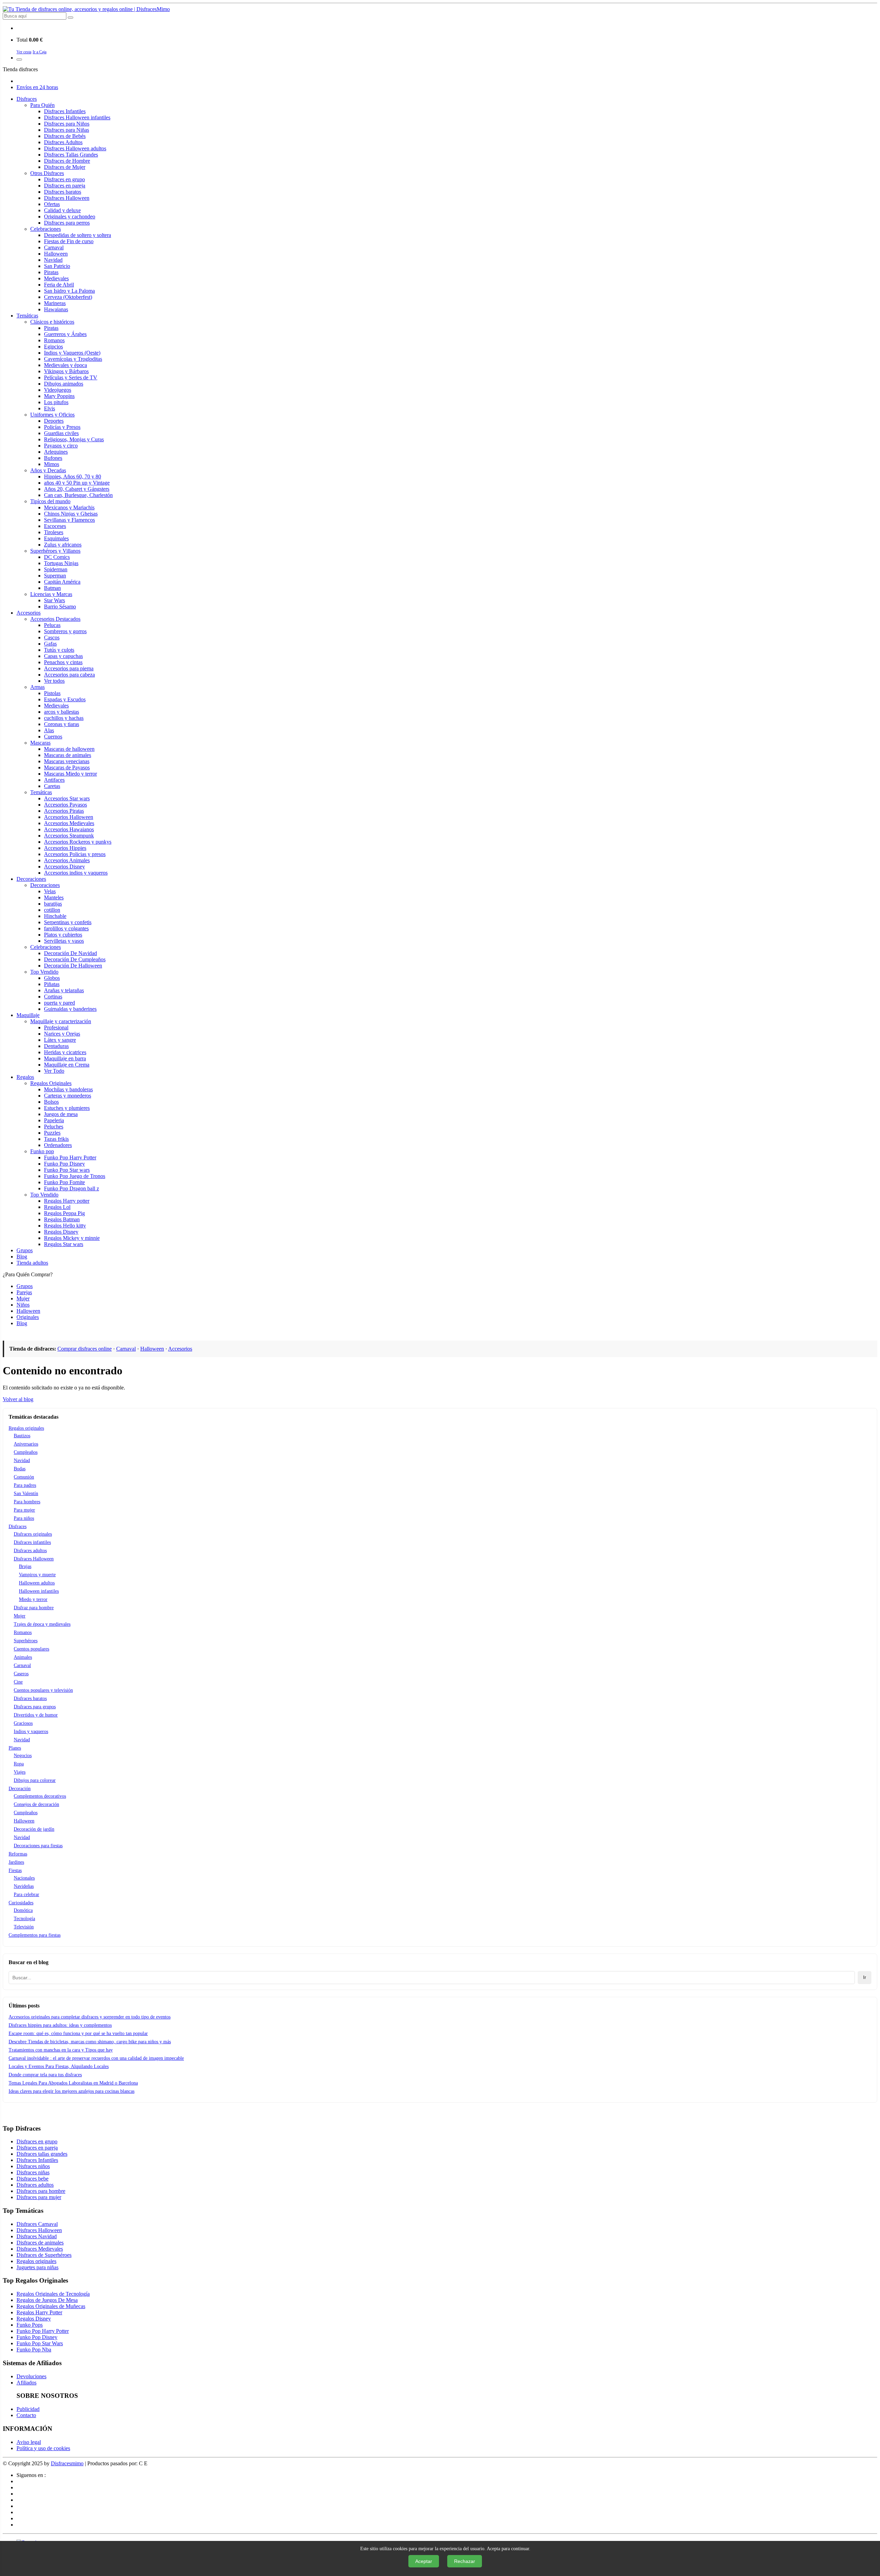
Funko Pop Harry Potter (70, 1157)
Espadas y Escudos (65, 699)
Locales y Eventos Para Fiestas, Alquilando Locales (59, 2066)
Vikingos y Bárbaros (66, 371)
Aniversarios (26, 1444)
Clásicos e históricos (52, 322)
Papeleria (54, 1120)
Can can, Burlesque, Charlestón (78, 495)
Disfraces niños (33, 2166)
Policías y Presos (62, 427)
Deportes (54, 421)
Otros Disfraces (47, 173)
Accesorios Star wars (67, 798)
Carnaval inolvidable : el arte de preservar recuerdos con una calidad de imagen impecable (96, 2058)
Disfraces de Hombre (67, 161)
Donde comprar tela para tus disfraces (45, 2075)
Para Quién (42, 105)
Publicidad (28, 2409)
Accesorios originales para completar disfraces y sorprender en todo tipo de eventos (90, 2017)
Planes (15, 1748)
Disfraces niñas (33, 2172)
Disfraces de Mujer (65, 167)
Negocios (23, 1756)
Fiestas (15, 1870)
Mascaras (40, 743)
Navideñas (24, 1886)
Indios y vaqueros (31, 1731)
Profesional (56, 1027)
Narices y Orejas (62, 1034)
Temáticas (27, 316)
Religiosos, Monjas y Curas (74, 439)
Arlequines (56, 452)
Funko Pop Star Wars (40, 2343)
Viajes (20, 1772)
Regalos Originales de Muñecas (51, 2306)
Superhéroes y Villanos (55, 551)
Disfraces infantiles (32, 1542)
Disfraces (27, 99)
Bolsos (51, 1102)
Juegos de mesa (61, 1114)
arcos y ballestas (62, 712)
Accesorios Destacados (55, 619)
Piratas (51, 272)
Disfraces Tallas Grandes (71, 155)
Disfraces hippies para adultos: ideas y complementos (60, 2025)
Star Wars (54, 600)
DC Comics (57, 557)
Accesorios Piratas (64, 811)
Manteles (54, 897)
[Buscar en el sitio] (70, 18)
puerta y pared (59, 1003)
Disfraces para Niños (67, 124)
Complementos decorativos (40, 1796)
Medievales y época (65, 365)
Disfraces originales (33, 1534)
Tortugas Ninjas (61, 563)
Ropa (19, 1764)
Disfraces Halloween (67, 198)
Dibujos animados (64, 384)
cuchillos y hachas (64, 718)
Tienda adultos (32, 1263)
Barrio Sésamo (60, 607)
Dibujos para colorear (35, 1780)
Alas (49, 730)
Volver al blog (18, 1399)
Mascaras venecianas (67, 761)
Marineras (55, 303)
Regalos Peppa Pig (64, 1213)
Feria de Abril (59, 285)
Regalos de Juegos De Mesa (47, 2300)
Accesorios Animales (67, 860)
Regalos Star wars (64, 1244)
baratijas (53, 904)
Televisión (24, 1927)
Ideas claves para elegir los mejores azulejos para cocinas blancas (71, 2091)
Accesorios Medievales (69, 823)
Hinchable (55, 916)
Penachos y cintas (63, 662)
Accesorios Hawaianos (69, 829)
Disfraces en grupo (64, 179)
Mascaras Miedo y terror (70, 774)
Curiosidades (21, 1903)
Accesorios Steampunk (69, 836)
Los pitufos (56, 402)
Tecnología (24, 1919)
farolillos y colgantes (66, 928)
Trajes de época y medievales (42, 1624)
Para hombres (27, 1502)
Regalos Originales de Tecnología (53, 2294)
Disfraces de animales (40, 2243)
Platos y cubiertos (63, 935)
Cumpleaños (26, 1452)
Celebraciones (46, 229)
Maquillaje (28, 1015)
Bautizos (22, 1436)
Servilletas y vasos (64, 941)
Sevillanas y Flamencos (69, 520)
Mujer (20, 1616)
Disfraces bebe (32, 2179)
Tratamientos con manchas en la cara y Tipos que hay (61, 2050)
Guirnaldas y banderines (70, 1009)
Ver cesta (24, 52)
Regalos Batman (62, 1219)
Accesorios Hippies (65, 848)
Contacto (26, 2415)
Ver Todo (54, 1071)
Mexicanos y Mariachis (69, 507)
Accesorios (29, 613)
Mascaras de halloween (69, 749)
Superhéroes (26, 1641)
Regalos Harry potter (67, 1201)
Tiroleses (54, 532)
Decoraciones (31, 879)
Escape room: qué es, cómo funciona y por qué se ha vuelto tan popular (78, 2033)
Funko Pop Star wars (67, 1170)
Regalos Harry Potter (39, 2312)
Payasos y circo (61, 446)
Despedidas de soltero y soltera (78, 235)
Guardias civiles (61, 433)
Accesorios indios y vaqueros (76, 873)
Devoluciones (31, 2376)
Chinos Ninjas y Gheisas (71, 514)
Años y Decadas (48, 470)
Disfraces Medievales (40, 2249)
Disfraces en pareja (65, 186)
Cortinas (53, 997)
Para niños (24, 1518)
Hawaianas (56, 309)
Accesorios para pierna (69, 668)
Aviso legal (29, 2442)
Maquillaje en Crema (67, 1065)
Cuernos (53, 737)
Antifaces (54, 780)
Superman (55, 576)
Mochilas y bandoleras (68, 1089)
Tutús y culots (59, 650)
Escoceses (55, 526)
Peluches (54, 1127)
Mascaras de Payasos (67, 767)
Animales (23, 1657)
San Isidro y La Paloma (69, 291)
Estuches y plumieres (67, 1108)
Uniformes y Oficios (52, 415)
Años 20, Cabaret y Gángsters (77, 489)
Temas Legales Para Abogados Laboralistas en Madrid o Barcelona (73, 2083)
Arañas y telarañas (64, 990)
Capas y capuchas (63, 656)
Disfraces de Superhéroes (44, 2255)
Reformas (18, 1854)
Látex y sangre (60, 1040)
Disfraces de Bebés (65, 136)
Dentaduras (56, 1046)
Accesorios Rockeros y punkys (78, 842)
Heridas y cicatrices (65, 1052)
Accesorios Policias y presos (75, 854)
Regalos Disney (61, 1232)
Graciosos (23, 1723)
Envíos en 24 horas (37, 87)
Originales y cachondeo (70, 217)
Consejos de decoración (36, 1804)
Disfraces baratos (63, 192)
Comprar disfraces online (85, 1349)
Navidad (53, 260)
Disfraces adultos (30, 1551)
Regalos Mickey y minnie (72, 1238)
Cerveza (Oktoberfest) (68, 297)
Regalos (25, 1077)
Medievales (56, 278)
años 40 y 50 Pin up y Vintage (77, 483)
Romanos (54, 340)
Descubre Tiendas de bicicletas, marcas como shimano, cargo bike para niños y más (90, 2042)
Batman (52, 588)
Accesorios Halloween (69, 817)
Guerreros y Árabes (65, 334)
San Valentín (26, 1493)
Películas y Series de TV (71, 377)
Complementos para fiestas (35, 1935)
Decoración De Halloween (73, 966)
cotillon (52, 910)
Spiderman (56, 569)
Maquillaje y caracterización (61, 1021)
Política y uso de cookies (43, 2448)
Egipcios (53, 347)
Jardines (16, 1862)
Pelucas (52, 625)
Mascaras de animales (68, 755)
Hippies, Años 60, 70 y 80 (73, 477)
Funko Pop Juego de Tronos (75, 1176)
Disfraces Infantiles (65, 111)
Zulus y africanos (63, 545)
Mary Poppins (59, 396)
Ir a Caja (40, 52)
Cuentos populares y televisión (43, 1690)
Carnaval (54, 247)
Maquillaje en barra (65, 1058)
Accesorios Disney (64, 867)
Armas (37, 687)
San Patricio (57, 266)
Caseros (21, 1674)
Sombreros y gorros (65, 631)
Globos (52, 978)
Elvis (49, 408)
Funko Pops (30, 2325)
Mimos (52, 464)
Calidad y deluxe (62, 210)
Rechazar (465, 2561)
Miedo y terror (33, 1599)
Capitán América (62, 582)
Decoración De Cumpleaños (75, 959)
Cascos (52, 637)
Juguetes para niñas (37, 2267)
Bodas (20, 1469)
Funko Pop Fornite (64, 1182)
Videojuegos (58, 390)
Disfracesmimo (67, 2463)
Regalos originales (26, 1428)
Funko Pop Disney (64, 1164)
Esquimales (56, 538)
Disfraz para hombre (34, 1608)
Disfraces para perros (67, 223)
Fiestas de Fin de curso (69, 241)
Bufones (53, 458)
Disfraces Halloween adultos (75, 148)
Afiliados (26, 2383)
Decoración (20, 1789)
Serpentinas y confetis (68, 922)
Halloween (56, 254)
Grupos (25, 1250)
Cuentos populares (31, 1649)
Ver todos (54, 681)
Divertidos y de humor (36, 1715)
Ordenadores (58, 1145)
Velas (50, 891)
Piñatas (52, 984)
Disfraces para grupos (35, 1707)
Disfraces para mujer (39, 2197)
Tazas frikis (56, 1139)
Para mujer (24, 1510)
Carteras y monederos (68, 1096)
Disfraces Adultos (63, 142)
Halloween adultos (37, 1583)
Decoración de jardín (34, 1829)
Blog (22, 1257)
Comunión (24, 1477)
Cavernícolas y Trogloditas (73, 359)
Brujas (25, 1566)
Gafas (50, 644)
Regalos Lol (57, 1207)
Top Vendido (44, 972)
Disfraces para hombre (41, 2191)
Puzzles (52, 1133)
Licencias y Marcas (51, 594)
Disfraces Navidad (37, 2236)
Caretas (52, 786)
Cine (18, 1682)
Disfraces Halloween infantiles (77, 117)
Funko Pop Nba (34, 2350)
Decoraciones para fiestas (38, 1846)
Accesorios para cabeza (69, 675)
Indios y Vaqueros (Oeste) (72, 353)
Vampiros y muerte (37, 1575)
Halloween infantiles (39, 1591)
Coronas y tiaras (62, 724)
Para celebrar (26, 1895)
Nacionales (24, 1878)
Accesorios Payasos (65, 805)
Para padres (25, 1485)
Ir (865, 1977)
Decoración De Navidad (70, 953)
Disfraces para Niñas (67, 130)
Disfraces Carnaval (37, 2224)
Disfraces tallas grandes (42, 2154)
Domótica (23, 1910)
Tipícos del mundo (50, 501)
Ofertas (52, 204)
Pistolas (52, 693)
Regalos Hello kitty (65, 1226)
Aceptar (424, 2561)
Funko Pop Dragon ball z (71, 1188)
